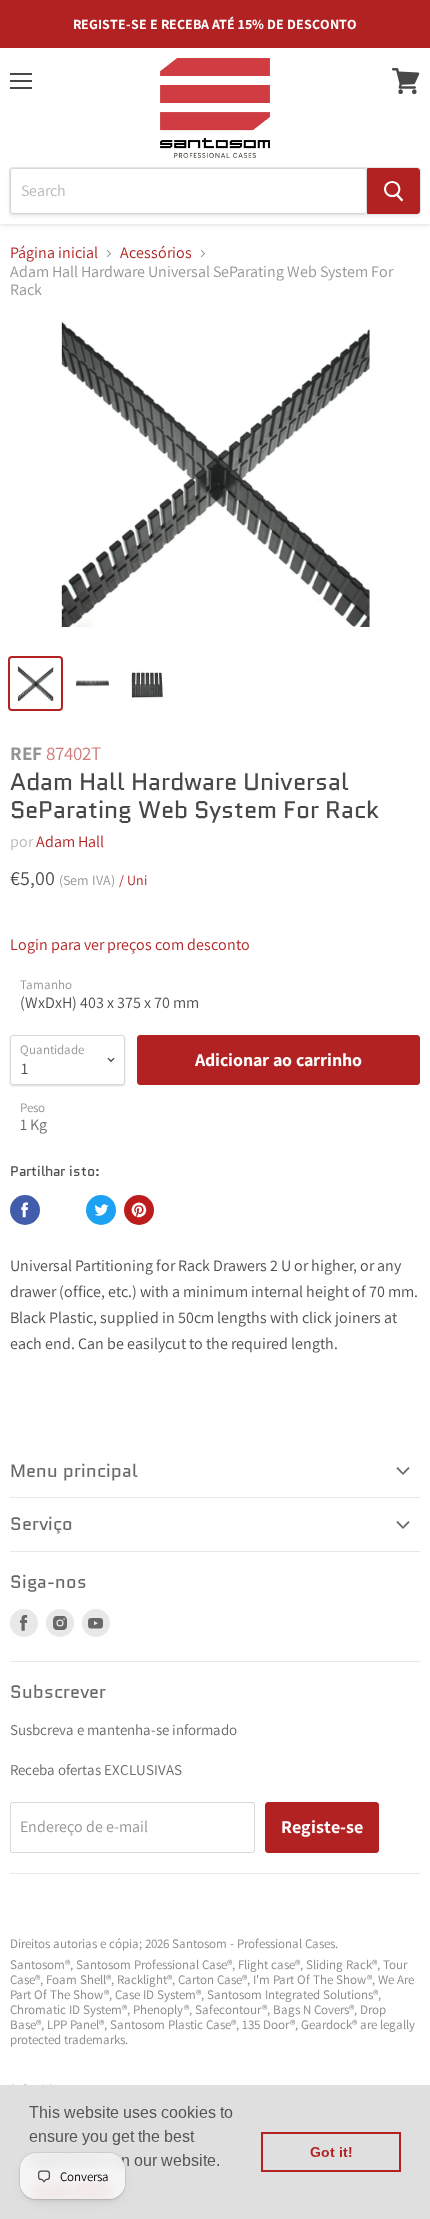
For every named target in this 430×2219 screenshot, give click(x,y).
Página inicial (54, 253)
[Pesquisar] (393, 191)
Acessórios (156, 253)
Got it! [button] (331, 2152)
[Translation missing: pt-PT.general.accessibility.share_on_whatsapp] (63, 1210)
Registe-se (322, 1826)
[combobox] (188, 191)
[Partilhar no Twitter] (101, 1210)
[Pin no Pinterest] (139, 1210)
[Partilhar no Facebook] (25, 1210)
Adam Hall (70, 841)
